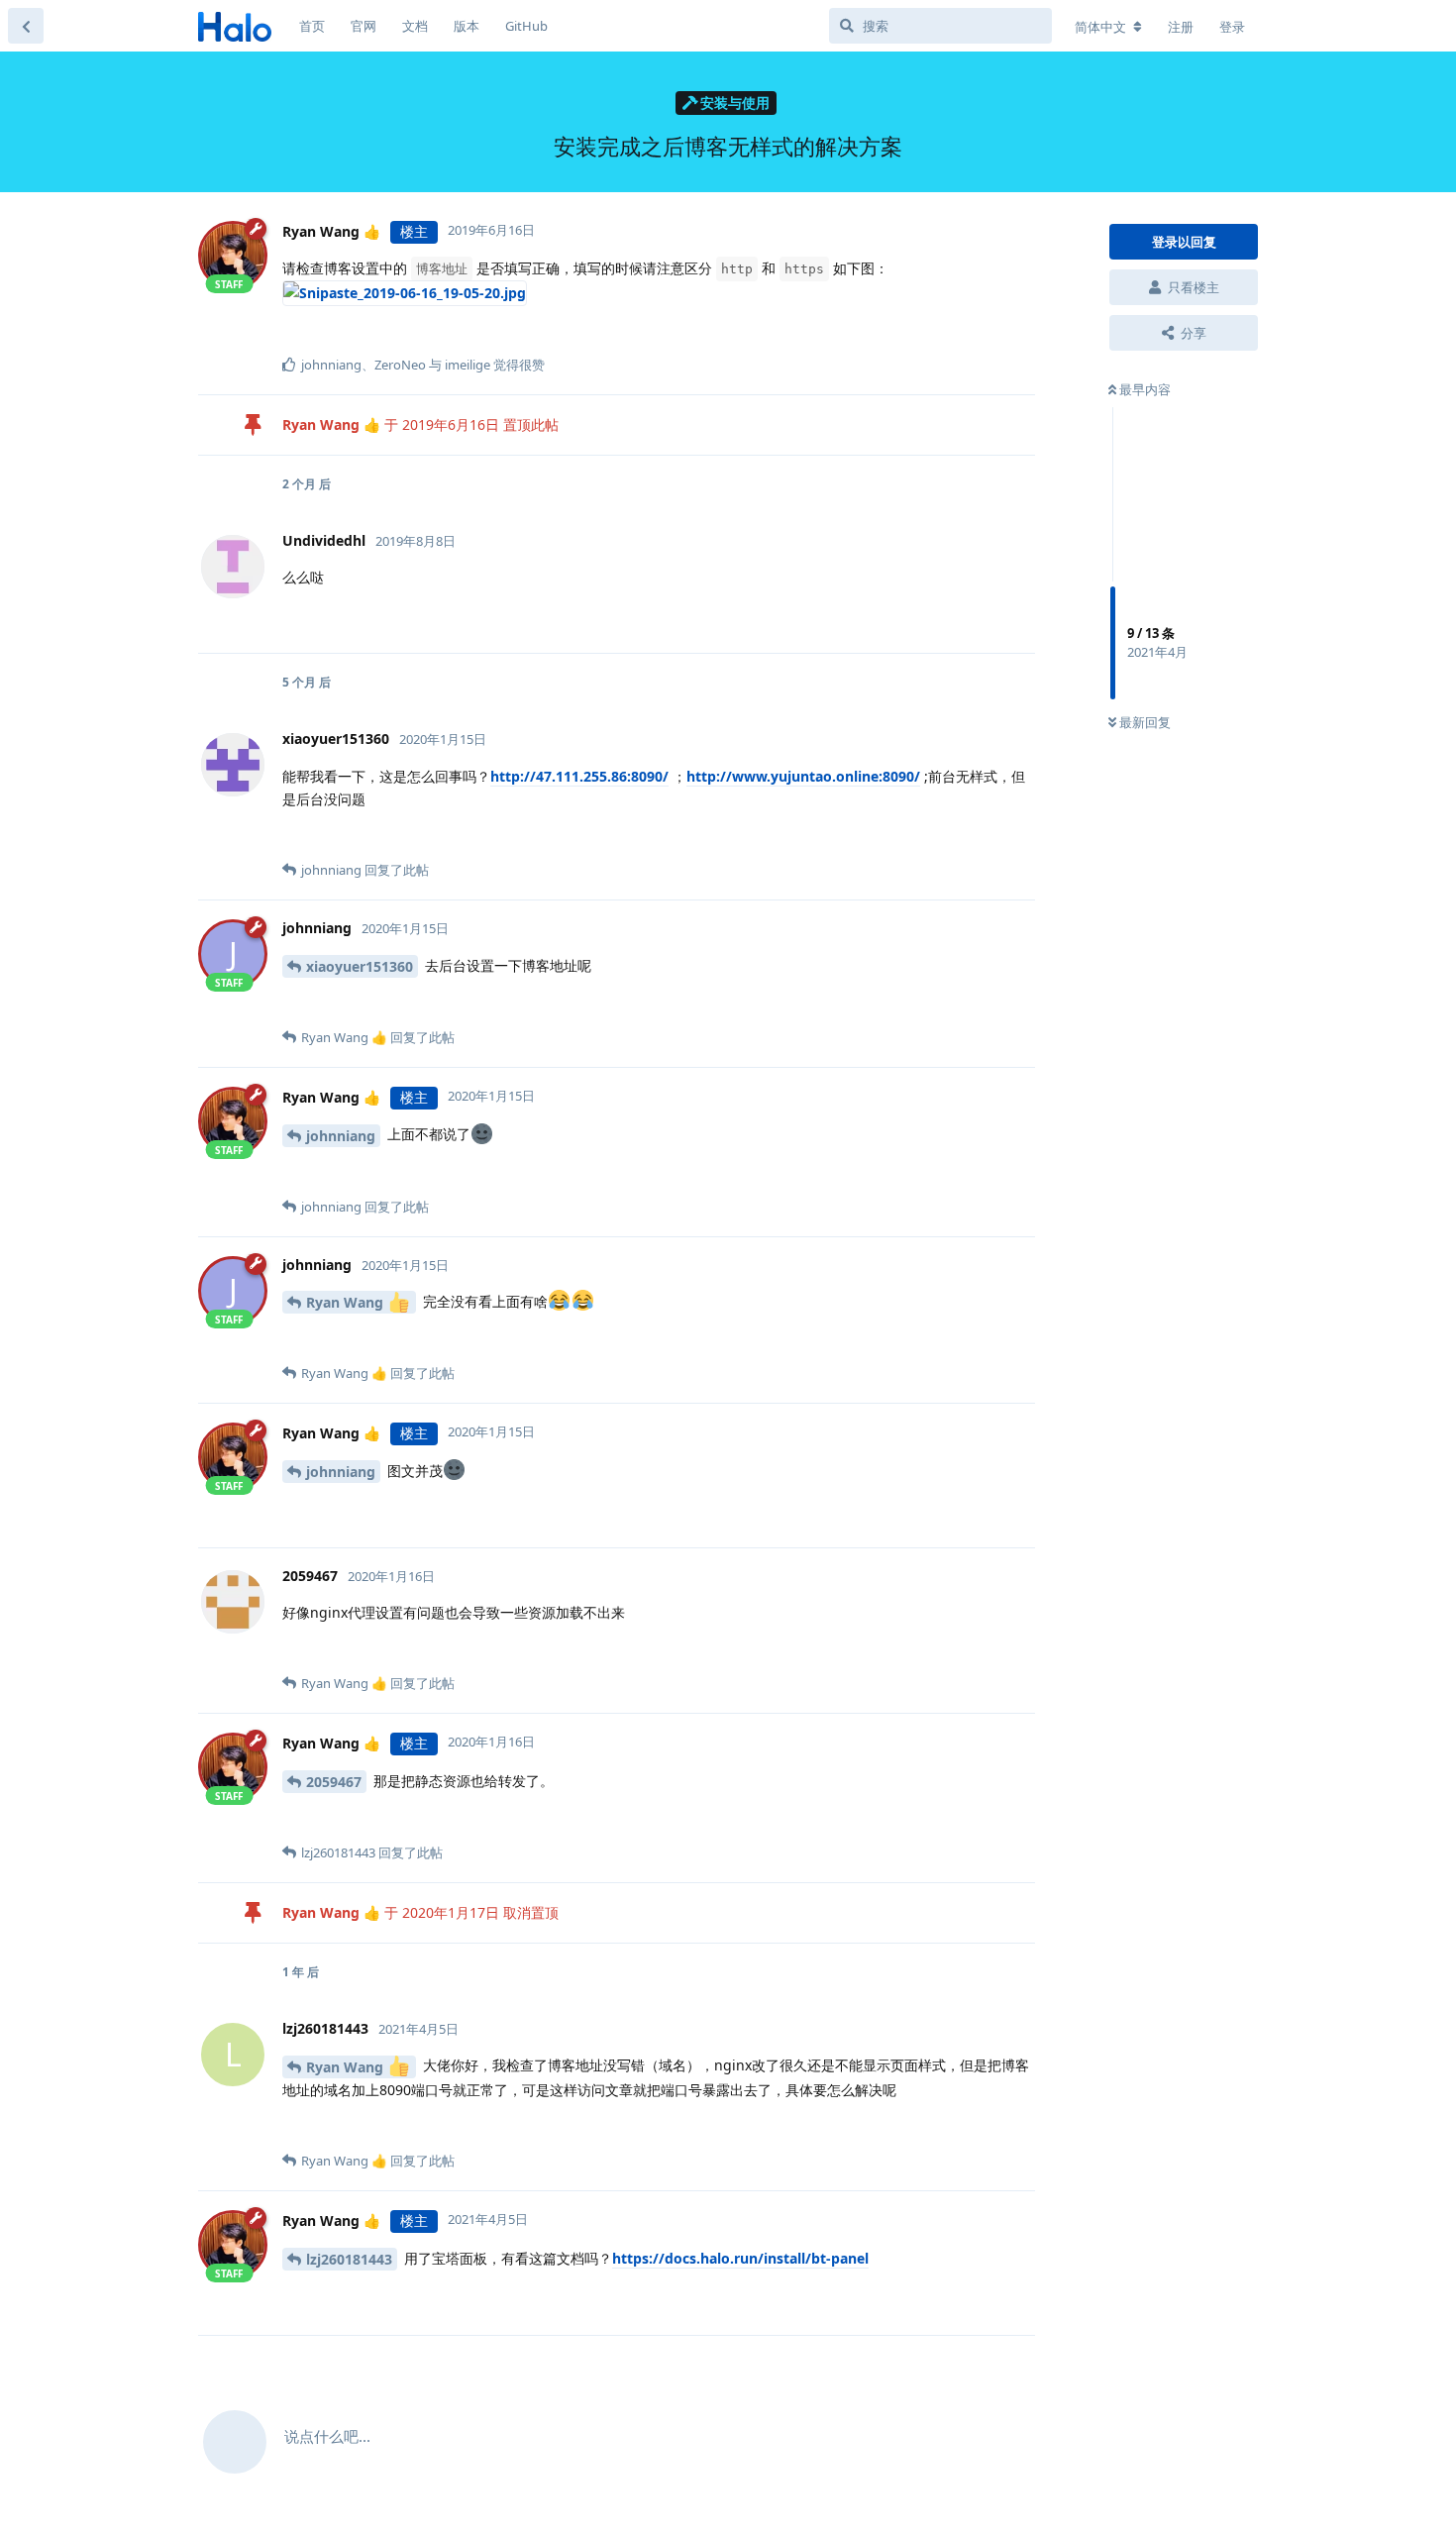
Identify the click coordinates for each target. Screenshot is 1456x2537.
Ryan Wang (347, 1302)
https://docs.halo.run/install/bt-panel (740, 2258)
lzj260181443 (349, 2259)
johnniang (341, 1136)
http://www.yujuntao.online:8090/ (803, 776)
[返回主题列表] (26, 26)
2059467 (334, 1782)
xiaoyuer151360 (360, 966)
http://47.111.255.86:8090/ (579, 776)
